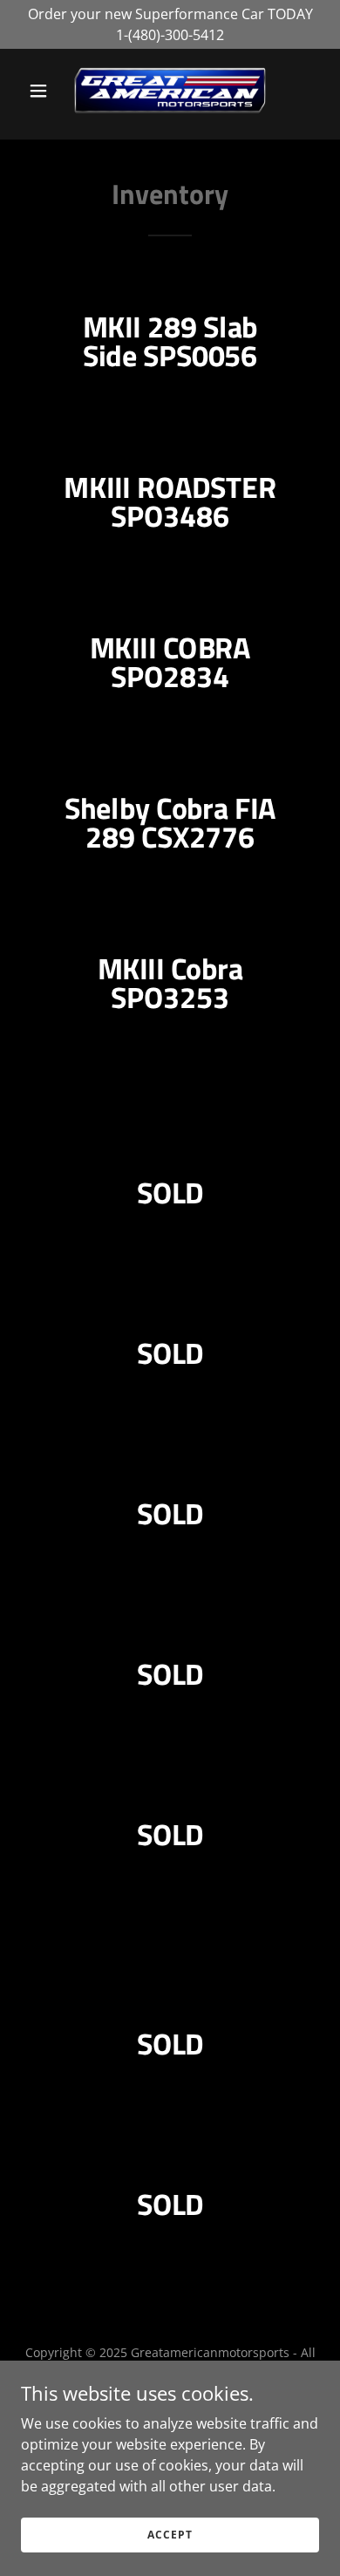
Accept (170, 2535)
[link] (170, 91)
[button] (43, 91)
